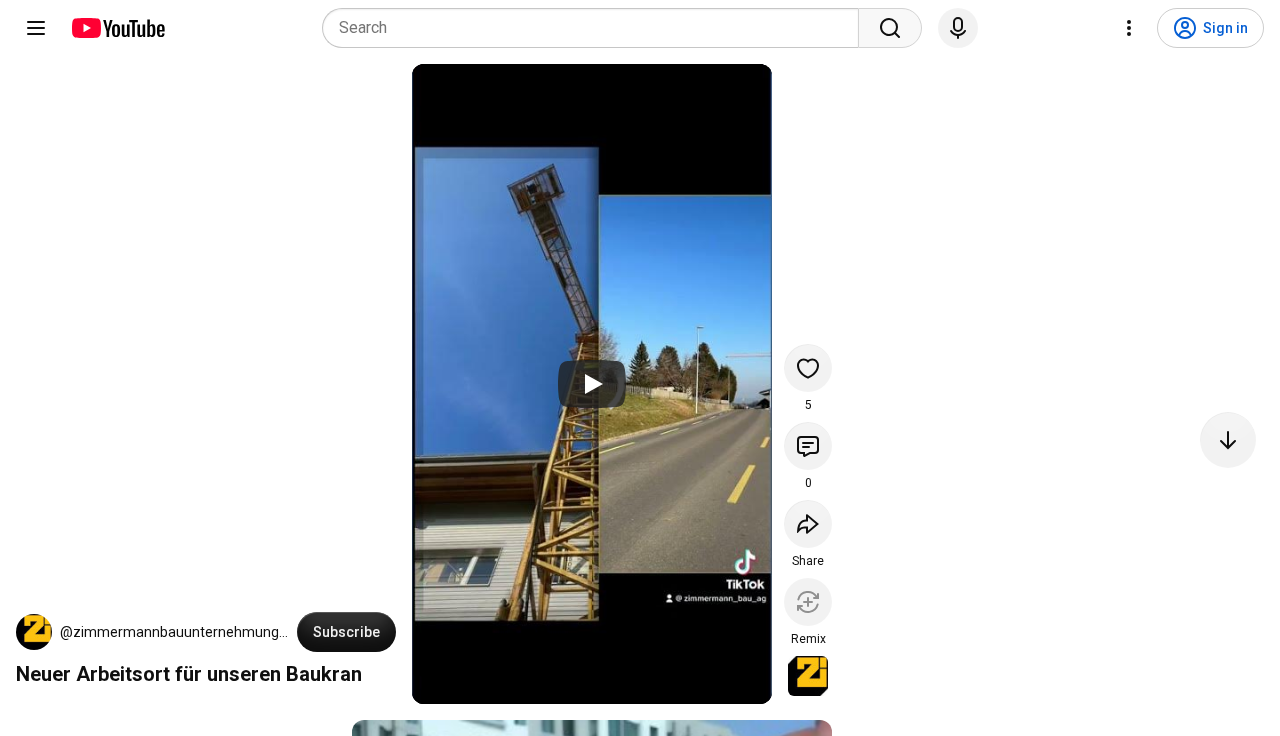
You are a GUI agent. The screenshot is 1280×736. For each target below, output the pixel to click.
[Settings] (1129, 28)
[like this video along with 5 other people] (808, 368)
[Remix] (808, 602)
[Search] (890, 28)
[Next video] (1228, 440)
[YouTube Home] (117, 28)
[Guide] (36, 28)
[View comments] (808, 446)
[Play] (592, 384)
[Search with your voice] (958, 28)
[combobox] (596, 28)
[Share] (808, 524)
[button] (34, 632)
